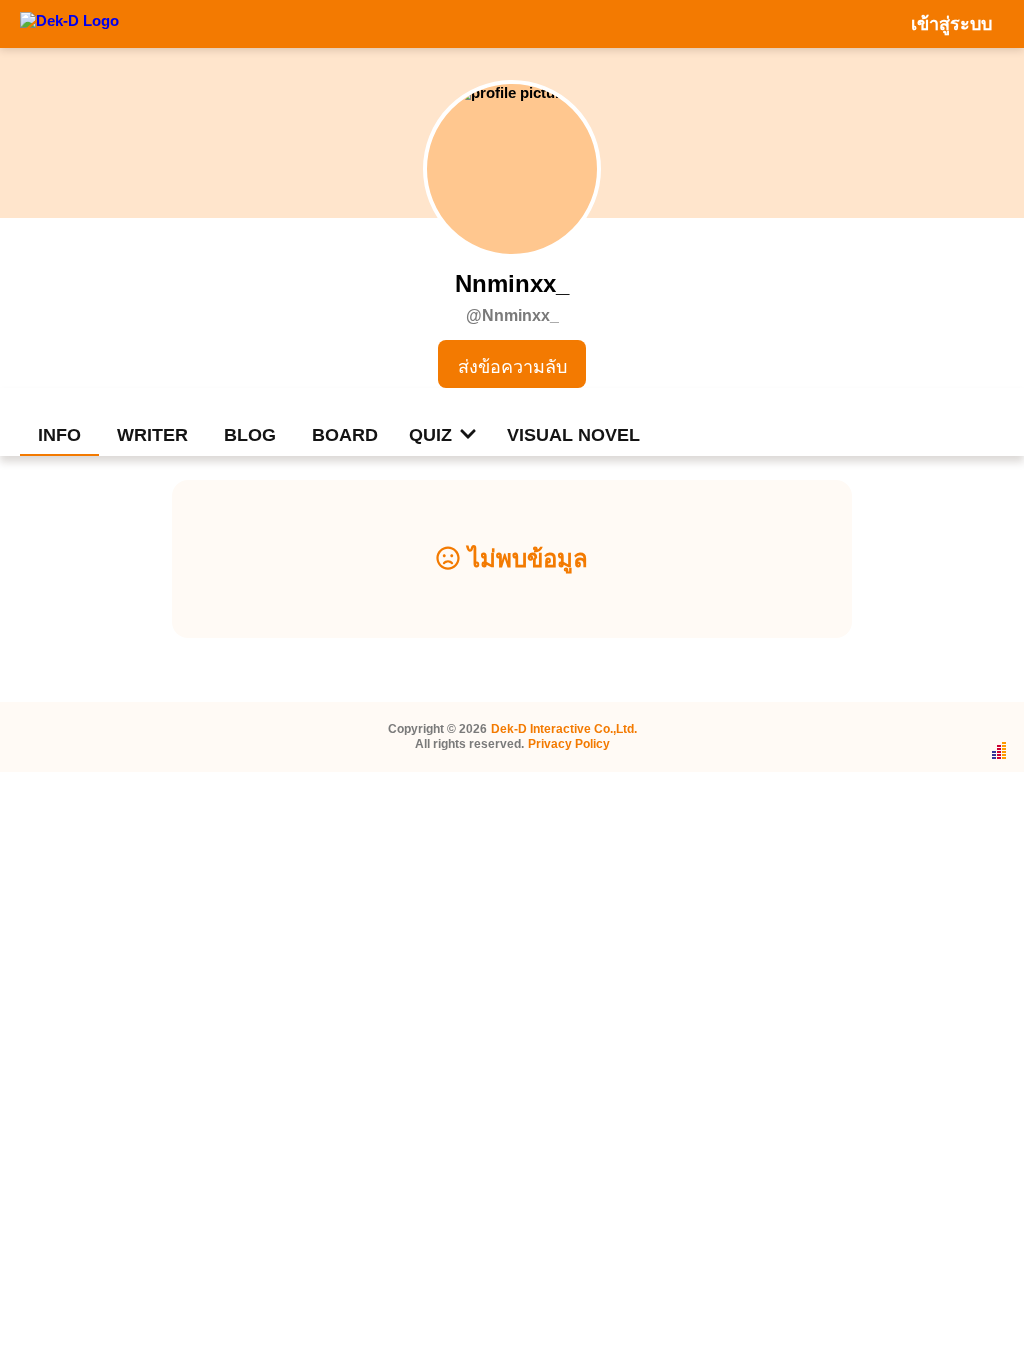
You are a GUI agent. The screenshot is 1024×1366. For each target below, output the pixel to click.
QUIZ (430, 435)
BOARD (345, 435)
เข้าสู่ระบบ (951, 24)
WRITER (152, 435)
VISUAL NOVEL (573, 435)
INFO (59, 435)
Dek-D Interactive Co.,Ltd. (564, 729)
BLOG (250, 435)
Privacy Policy (569, 744)
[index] (69, 23)
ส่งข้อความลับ (512, 367)
